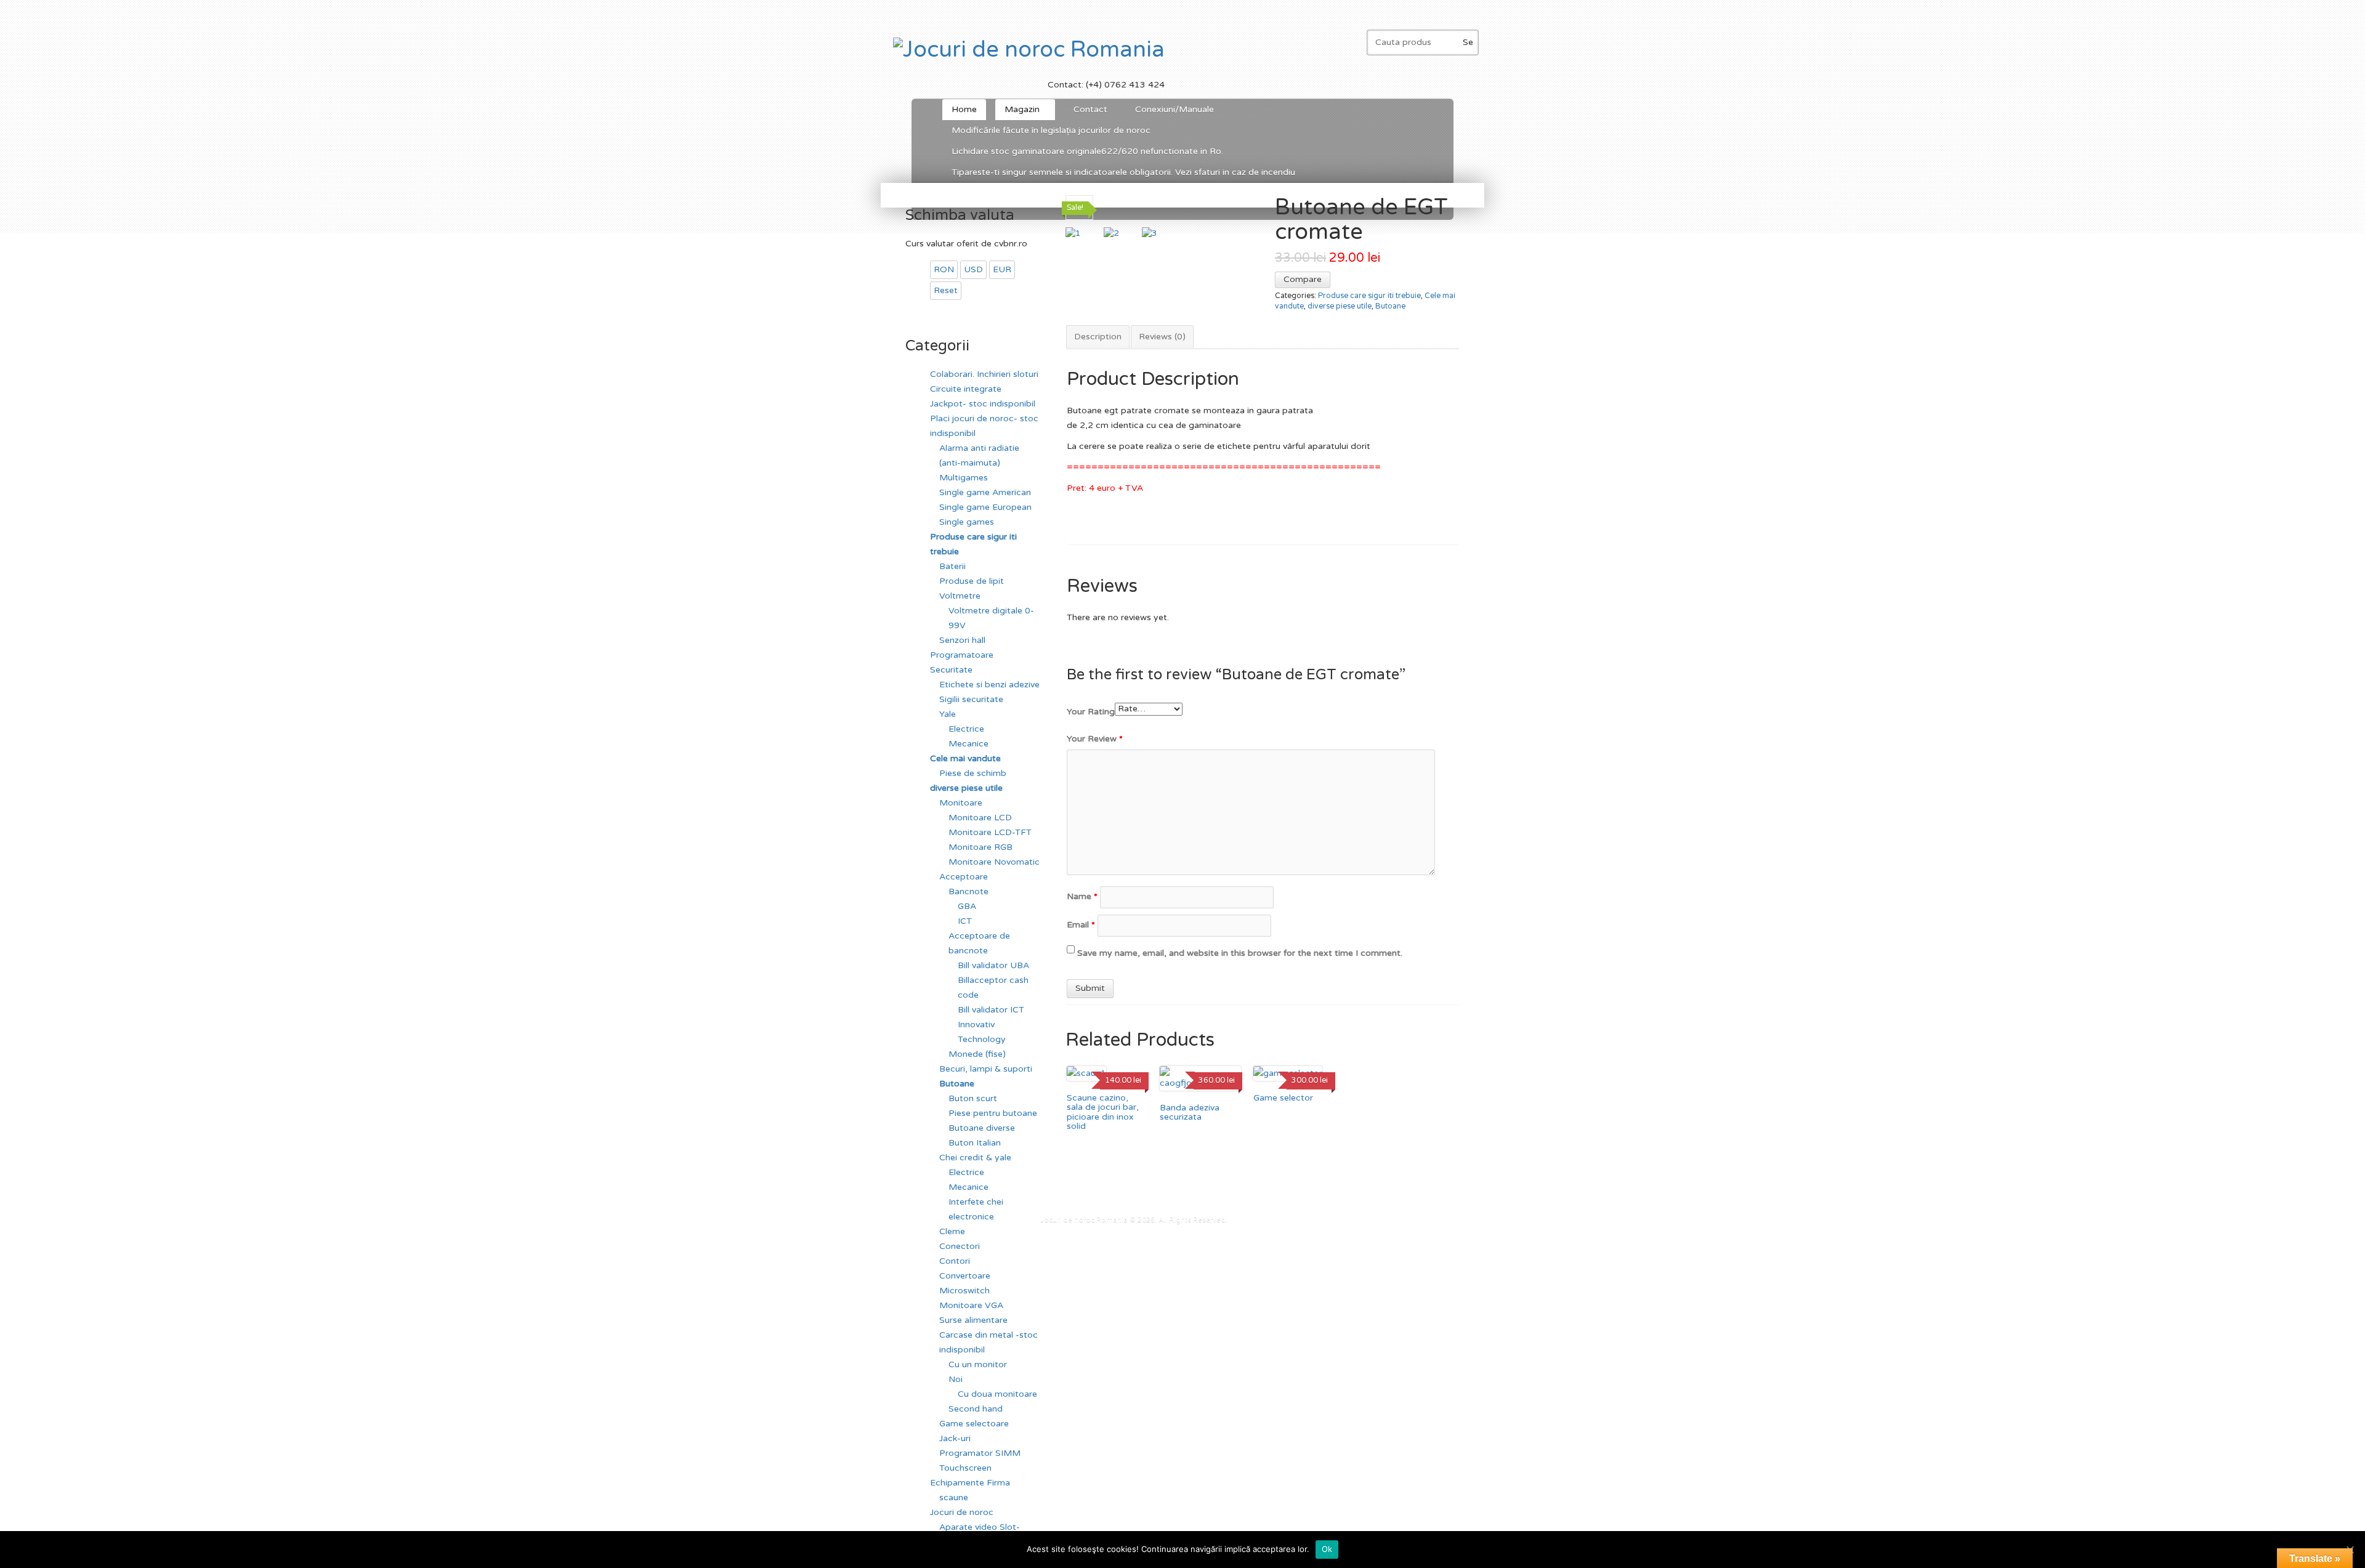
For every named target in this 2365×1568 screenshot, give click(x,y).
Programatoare (962, 655)
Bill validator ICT (991, 1010)
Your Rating (1091, 712)
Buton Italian (975, 1143)
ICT (965, 921)
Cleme (952, 1231)
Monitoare (961, 803)
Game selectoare (974, 1424)
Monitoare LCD (980, 818)
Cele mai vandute (965, 758)
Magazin (1017, 112)
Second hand (976, 1409)
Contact (1090, 109)
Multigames (964, 478)
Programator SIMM (980, 1453)
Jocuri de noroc (962, 1512)
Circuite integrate (966, 389)
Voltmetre (960, 596)
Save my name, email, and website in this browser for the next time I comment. (1240, 953)
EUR (1002, 269)
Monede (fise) (977, 1054)
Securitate (951, 670)
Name (1082, 896)
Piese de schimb (973, 773)
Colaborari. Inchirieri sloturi (984, 374)
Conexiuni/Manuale (1174, 109)
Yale (948, 714)
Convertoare (965, 1276)
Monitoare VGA (971, 1305)
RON (944, 269)
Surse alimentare (973, 1320)
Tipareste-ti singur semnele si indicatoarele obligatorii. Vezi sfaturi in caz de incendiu (1123, 172)
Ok (1327, 1549)
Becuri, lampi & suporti (986, 1069)
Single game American (985, 492)
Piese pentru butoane (993, 1113)
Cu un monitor (978, 1364)
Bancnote (968, 891)
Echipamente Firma (970, 1483)
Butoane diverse (982, 1128)
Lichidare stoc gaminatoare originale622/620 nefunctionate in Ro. (1087, 151)
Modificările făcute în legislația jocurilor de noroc (1051, 130)
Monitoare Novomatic (994, 862)
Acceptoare (964, 877)
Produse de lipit (972, 581)
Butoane (1390, 306)
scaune (954, 1497)
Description (1098, 337)
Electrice (966, 729)
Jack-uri (955, 1438)
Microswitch (964, 1291)
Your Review (1095, 739)
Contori (955, 1261)
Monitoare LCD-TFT (990, 832)
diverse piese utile (1340, 306)
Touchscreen (965, 1468)
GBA (967, 906)
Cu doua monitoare (997, 1394)
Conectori (960, 1246)
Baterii (952, 566)
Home (964, 109)
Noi (956, 1379)
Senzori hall (962, 640)
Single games (967, 522)
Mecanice (968, 744)
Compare (1303, 279)
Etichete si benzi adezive (989, 685)
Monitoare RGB (980, 847)
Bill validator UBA (993, 965)
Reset (946, 290)
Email (1081, 925)
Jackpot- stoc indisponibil (983, 404)
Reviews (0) (1162, 337)
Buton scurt (973, 1098)
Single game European (985, 507)
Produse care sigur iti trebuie (1369, 296)
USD (973, 269)
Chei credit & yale (975, 1158)
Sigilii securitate (971, 699)
